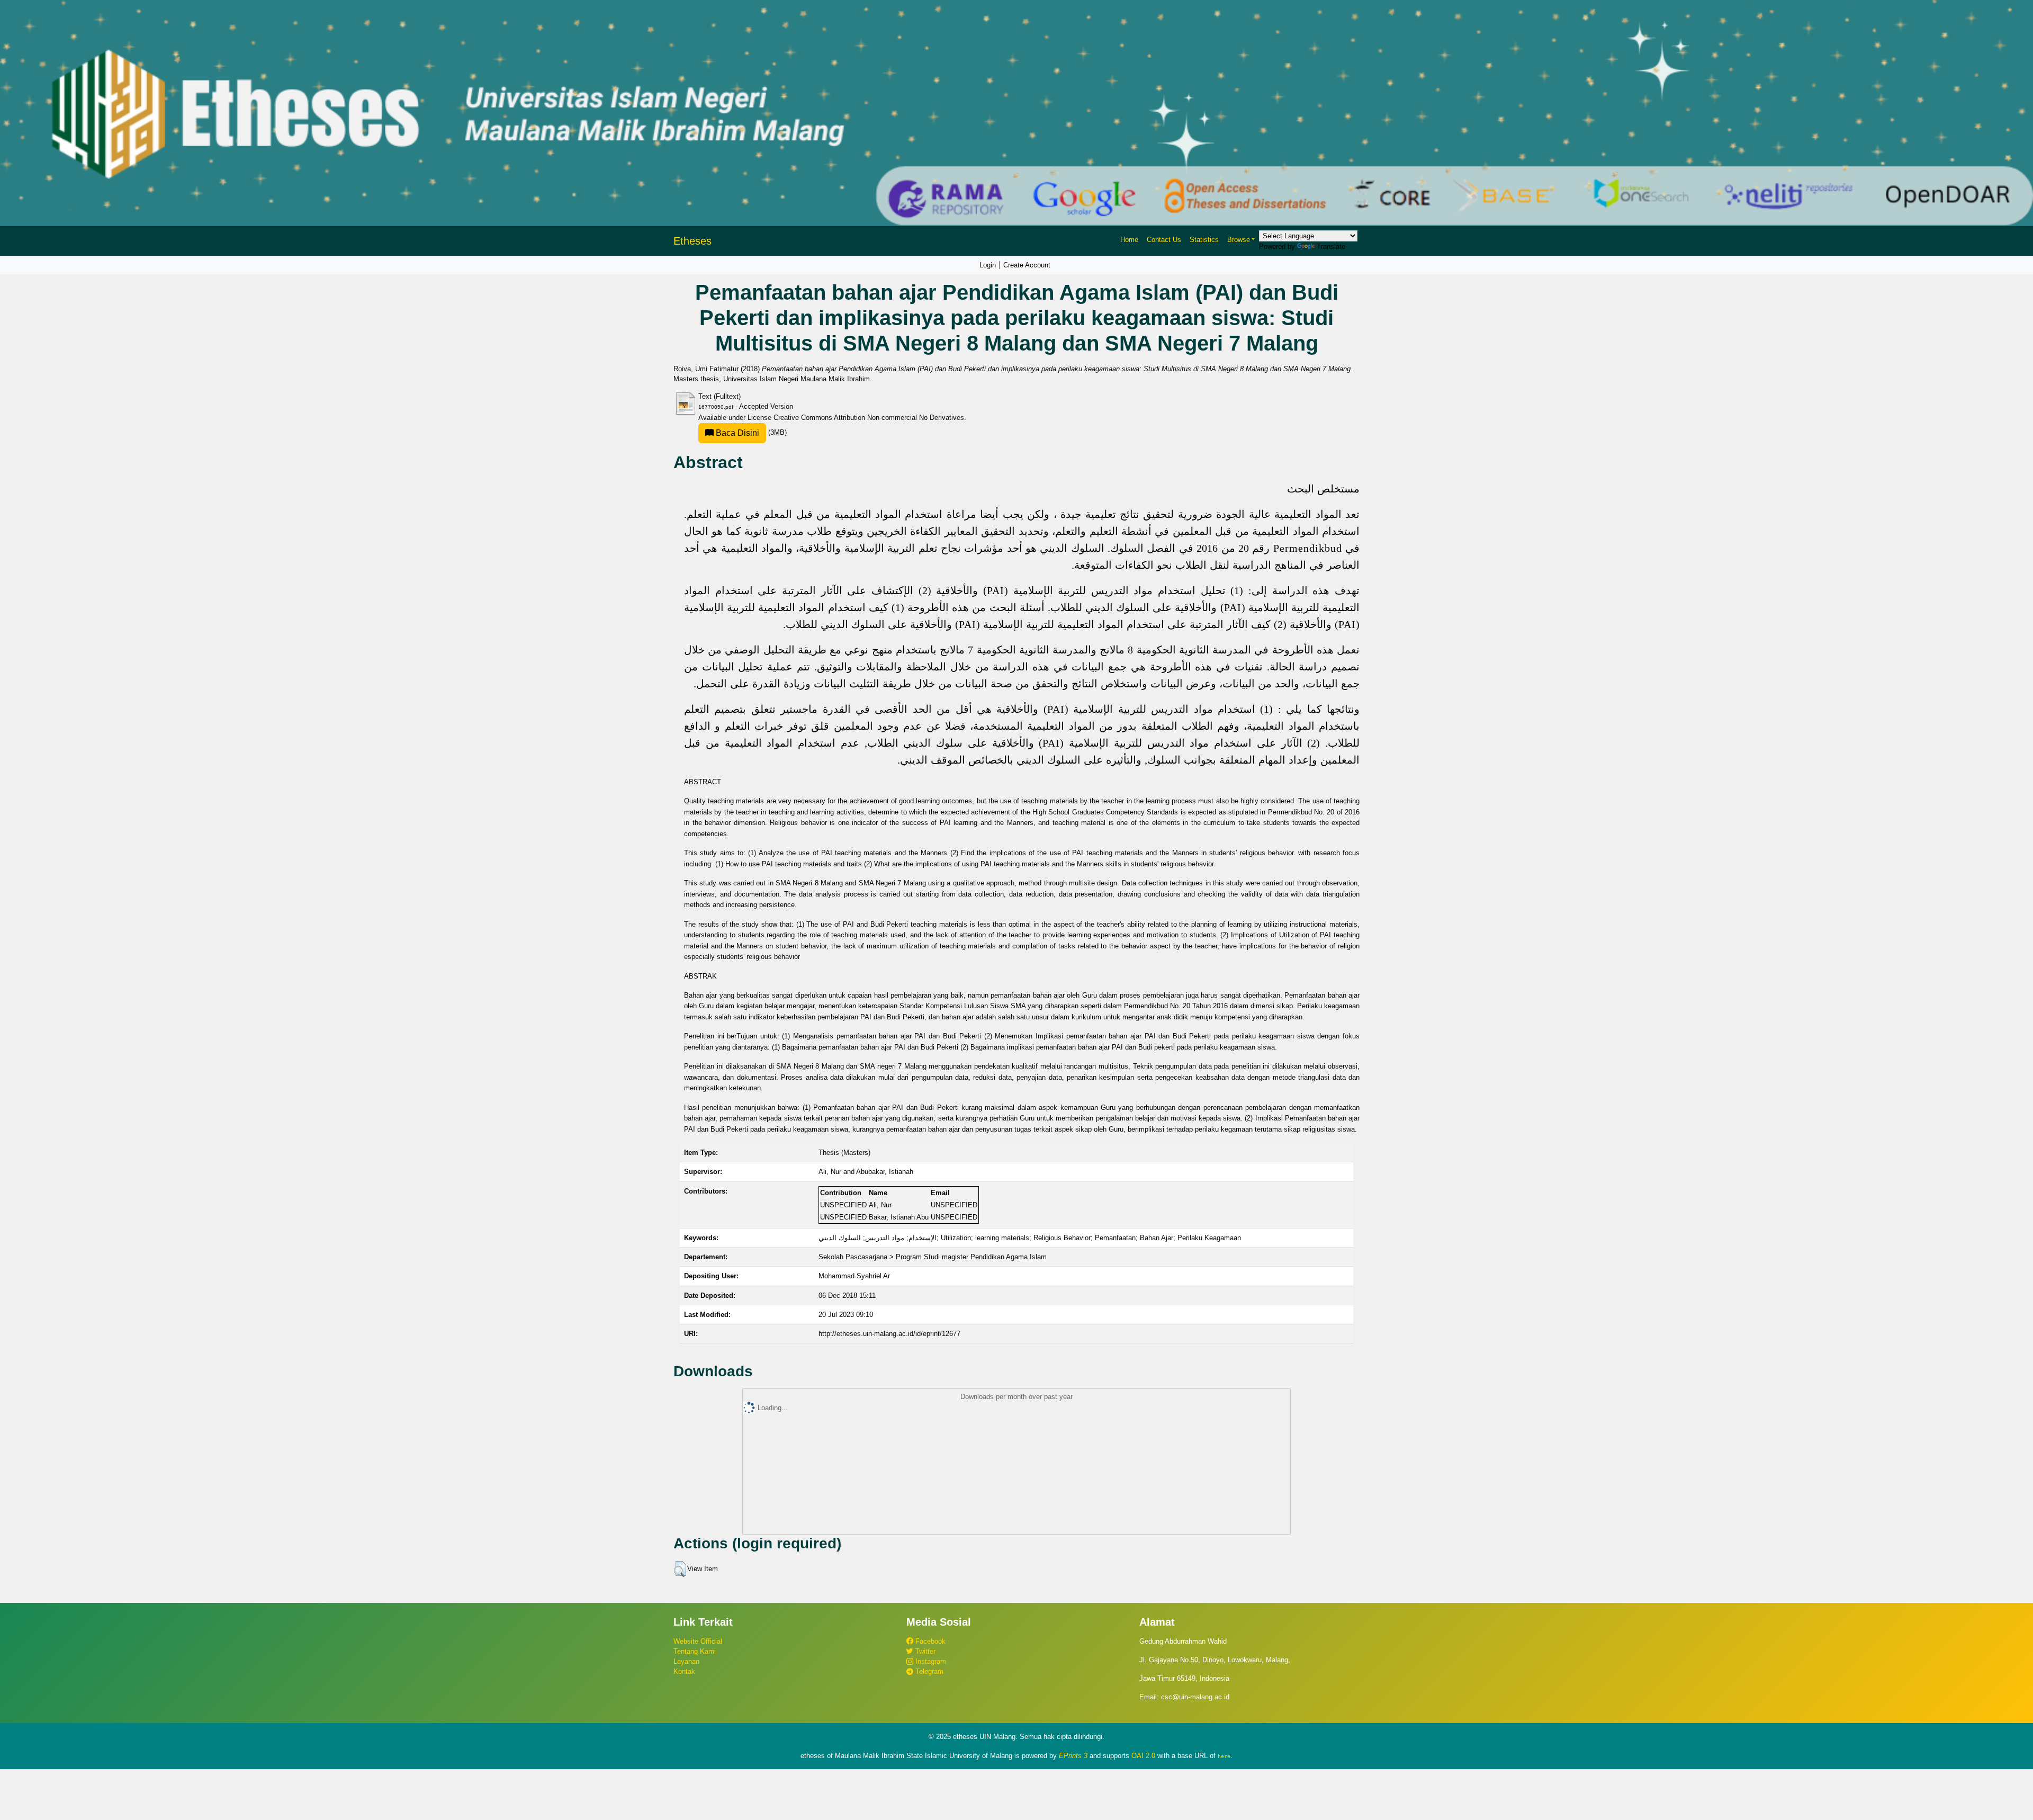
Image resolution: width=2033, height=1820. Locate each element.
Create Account (1027, 265)
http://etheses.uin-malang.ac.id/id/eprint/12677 (889, 1334)
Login (988, 265)
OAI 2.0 (1143, 1756)
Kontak (684, 1671)
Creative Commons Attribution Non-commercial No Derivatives (869, 418)
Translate (1331, 246)
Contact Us (1164, 240)
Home (1129, 240)
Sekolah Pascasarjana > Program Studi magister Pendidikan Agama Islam (933, 1257)
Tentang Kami (695, 1651)
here (1224, 1756)
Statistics (1204, 240)
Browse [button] (1239, 240)
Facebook (929, 1641)
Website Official (698, 1641)
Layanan (686, 1661)
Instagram (930, 1661)
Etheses (692, 241)
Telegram (928, 1671)
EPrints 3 (1073, 1756)
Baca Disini (736, 433)
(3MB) (750, 432)
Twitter (924, 1651)
